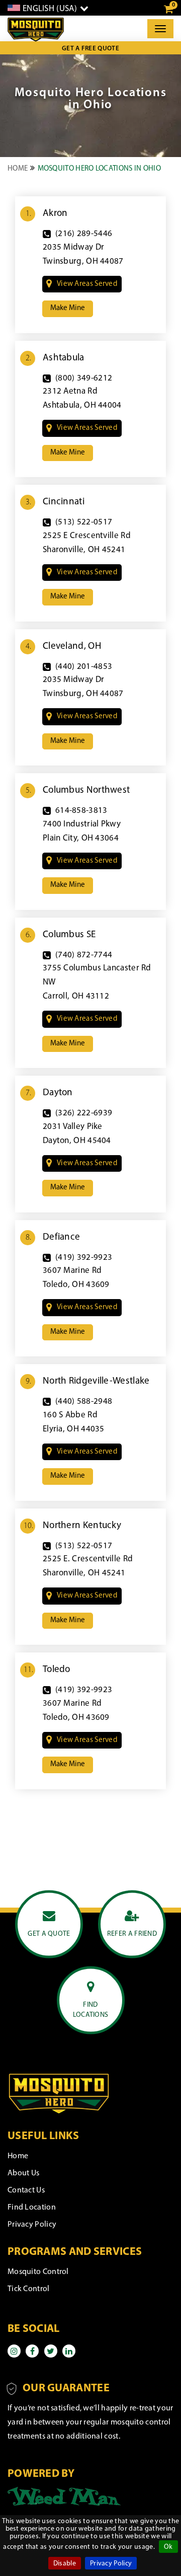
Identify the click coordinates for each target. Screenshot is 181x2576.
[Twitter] (51, 2351)
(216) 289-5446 (84, 234)
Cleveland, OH (72, 647)
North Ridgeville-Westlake (96, 1381)
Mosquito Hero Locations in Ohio (99, 169)
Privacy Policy (111, 2564)
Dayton (58, 1093)
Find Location (32, 2208)
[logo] (36, 30)
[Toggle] (160, 29)
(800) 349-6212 (84, 378)
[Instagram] (14, 2351)
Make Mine (68, 308)
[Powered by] (64, 2496)
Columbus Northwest (86, 790)
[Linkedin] (69, 2351)
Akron (55, 214)
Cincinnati (64, 502)
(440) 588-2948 (84, 1401)
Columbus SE (69, 935)
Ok (168, 2547)
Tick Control (29, 2289)
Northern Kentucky (82, 1526)
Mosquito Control (38, 2272)
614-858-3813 (81, 811)
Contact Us (26, 2190)
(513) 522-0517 (84, 522)
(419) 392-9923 (84, 1258)
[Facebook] (32, 2351)
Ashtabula (64, 358)
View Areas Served (87, 284)
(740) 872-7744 (84, 955)
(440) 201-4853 (84, 667)
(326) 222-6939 (84, 1113)
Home (18, 169)
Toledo (57, 1670)
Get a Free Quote (90, 49)
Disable (65, 2564)
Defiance (61, 1237)
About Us (23, 2173)
